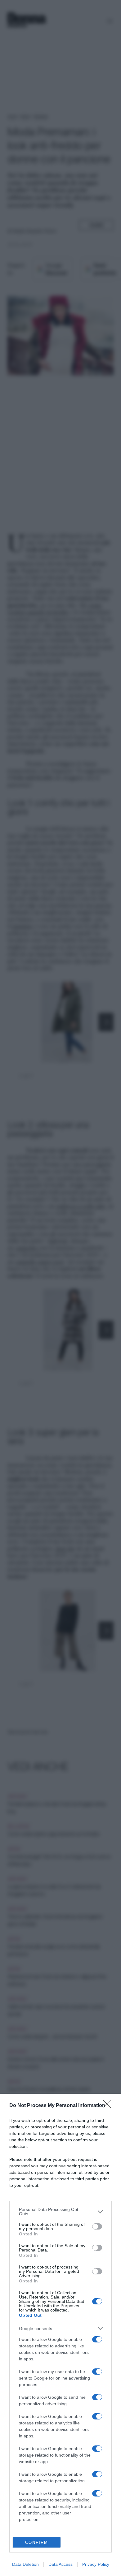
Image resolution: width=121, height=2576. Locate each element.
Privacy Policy (96, 2564)
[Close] (109, 2106)
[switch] (97, 2226)
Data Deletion (25, 2564)
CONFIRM (37, 2542)
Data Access (60, 2564)
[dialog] (60, 2335)
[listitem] (60, 2212)
